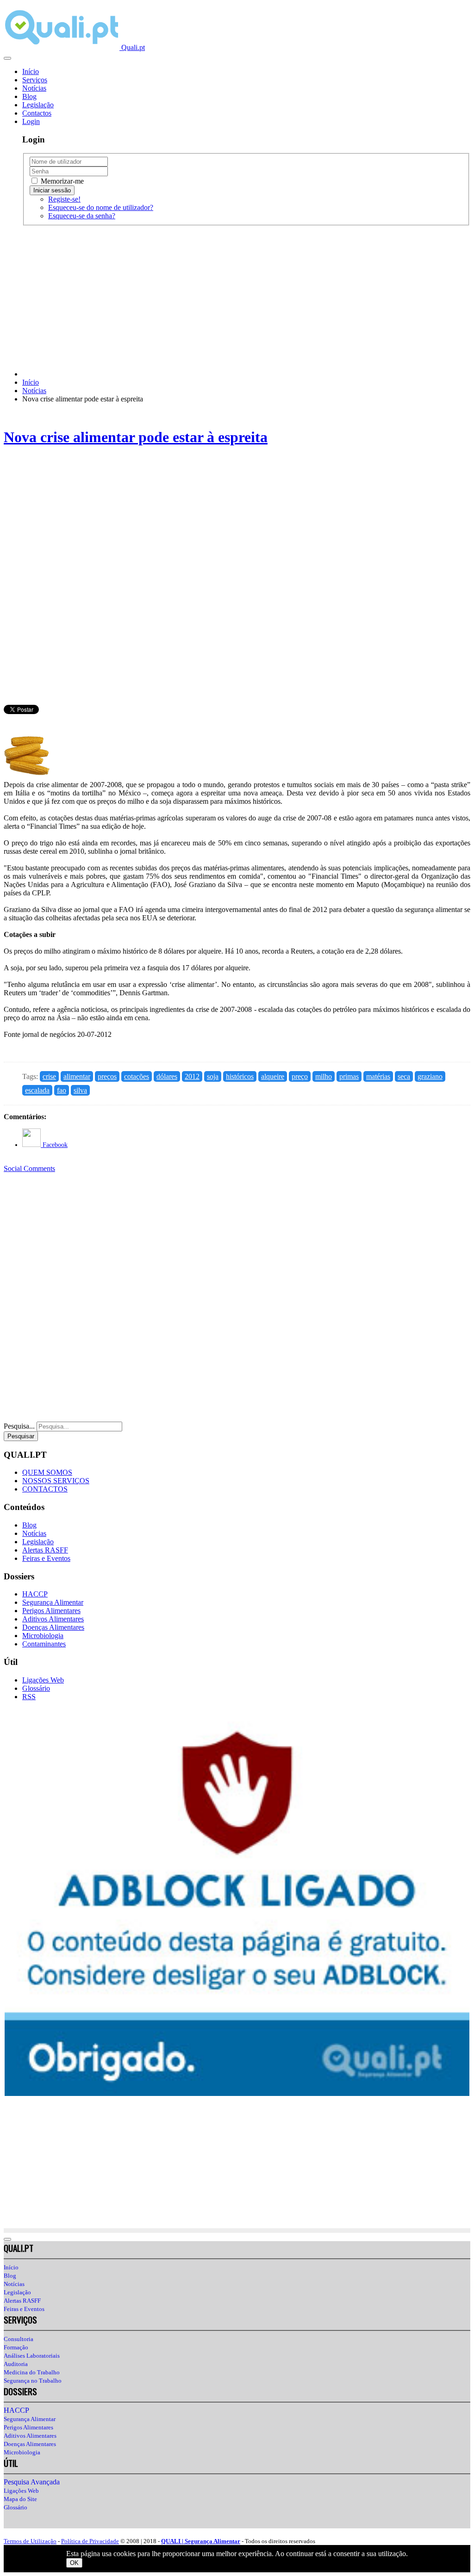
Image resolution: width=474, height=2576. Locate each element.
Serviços (35, 80)
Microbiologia (43, 1636)
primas (349, 1076)
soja (213, 1076)
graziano (430, 1076)
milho (324, 1076)
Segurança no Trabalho (33, 2381)
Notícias (34, 88)
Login (31, 121)
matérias (378, 1076)
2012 (192, 1076)
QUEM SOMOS (47, 1472)
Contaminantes (44, 1644)
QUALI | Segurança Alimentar (201, 2541)
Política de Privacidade (90, 2541)
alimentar (77, 1076)
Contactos (37, 113)
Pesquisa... (19, 1426)
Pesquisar (21, 1436)
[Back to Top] (7, 2239)
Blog (29, 96)
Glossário (36, 1688)
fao (62, 1090)
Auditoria (16, 2364)
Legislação (38, 105)
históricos (240, 1076)
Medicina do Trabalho (32, 2372)
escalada (37, 1090)
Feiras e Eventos (46, 1558)
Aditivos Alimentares (53, 1619)
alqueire (273, 1076)
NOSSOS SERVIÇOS (56, 1481)
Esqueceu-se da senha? (82, 216)
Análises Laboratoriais (32, 2356)
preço (300, 1076)
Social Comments (29, 1168)
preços (107, 1076)
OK (74, 2563)
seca (404, 1076)
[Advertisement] (237, 298)
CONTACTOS (45, 1489)
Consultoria (19, 2339)
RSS (29, 1697)
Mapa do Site (20, 2499)
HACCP (35, 1594)
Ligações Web (43, 1680)
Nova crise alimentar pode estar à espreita (136, 437)
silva (80, 1090)
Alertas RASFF (45, 1550)
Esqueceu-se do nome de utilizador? (101, 207)
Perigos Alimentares (51, 1611)
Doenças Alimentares (53, 1627)
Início (31, 71)
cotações (137, 1076)
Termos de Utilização (30, 2541)
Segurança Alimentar (53, 1602)
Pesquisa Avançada (32, 2482)
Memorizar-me (61, 181)
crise (49, 1076)
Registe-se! (64, 199)
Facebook (54, 1145)
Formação (16, 2347)
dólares (167, 1076)
